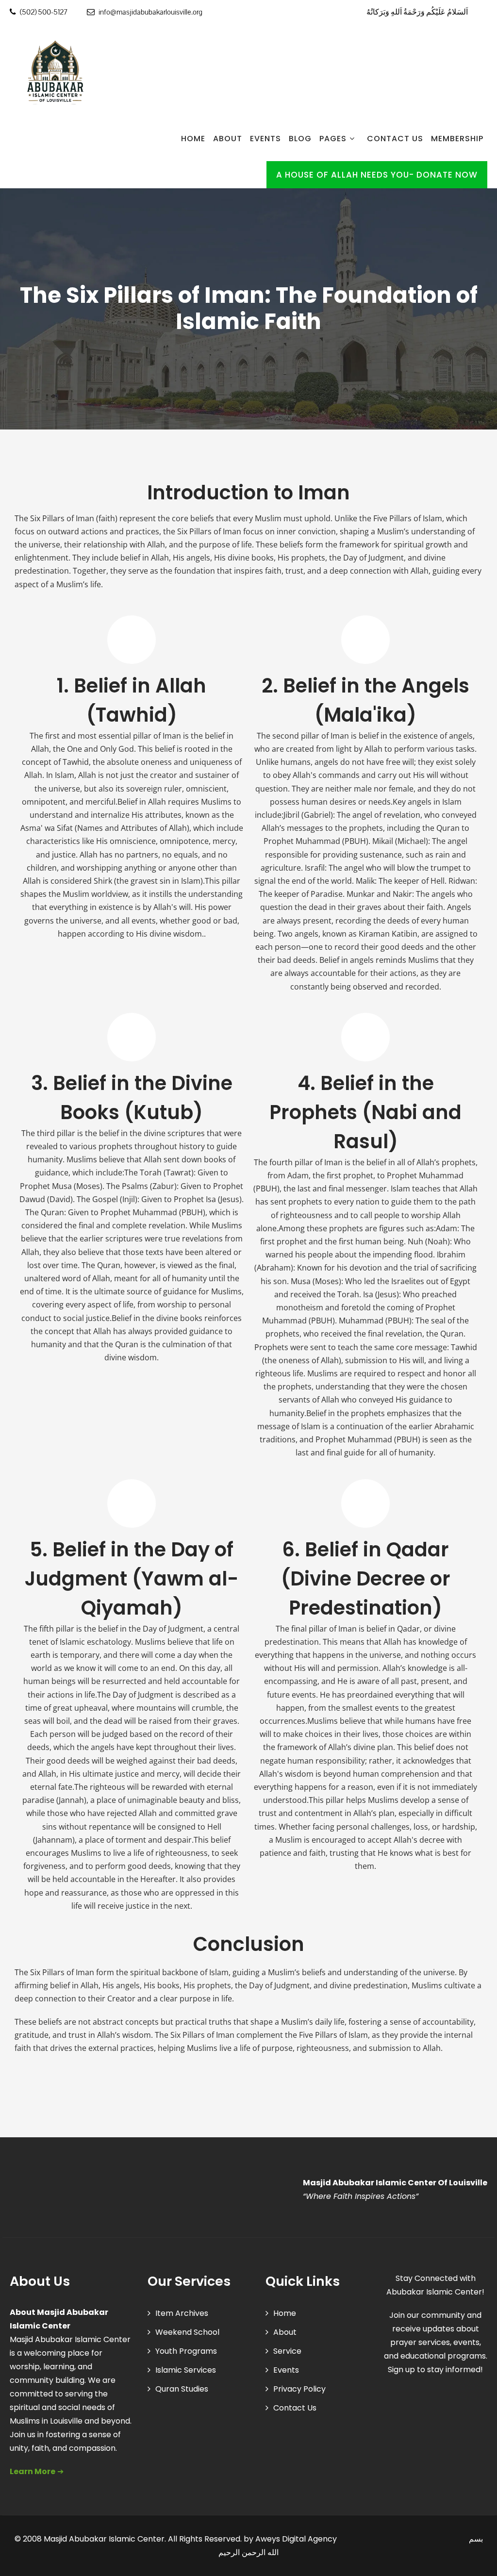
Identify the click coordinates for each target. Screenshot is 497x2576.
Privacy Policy (299, 2389)
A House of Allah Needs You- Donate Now (377, 175)
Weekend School (187, 2332)
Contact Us (395, 139)
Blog (300, 139)
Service (287, 2351)
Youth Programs (186, 2351)
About (228, 139)
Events (265, 139)
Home (193, 139)
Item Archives (182, 2313)
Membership (457, 139)
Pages (333, 139)
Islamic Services (186, 2370)
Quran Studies (182, 2389)
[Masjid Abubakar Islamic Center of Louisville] (53, 73)
